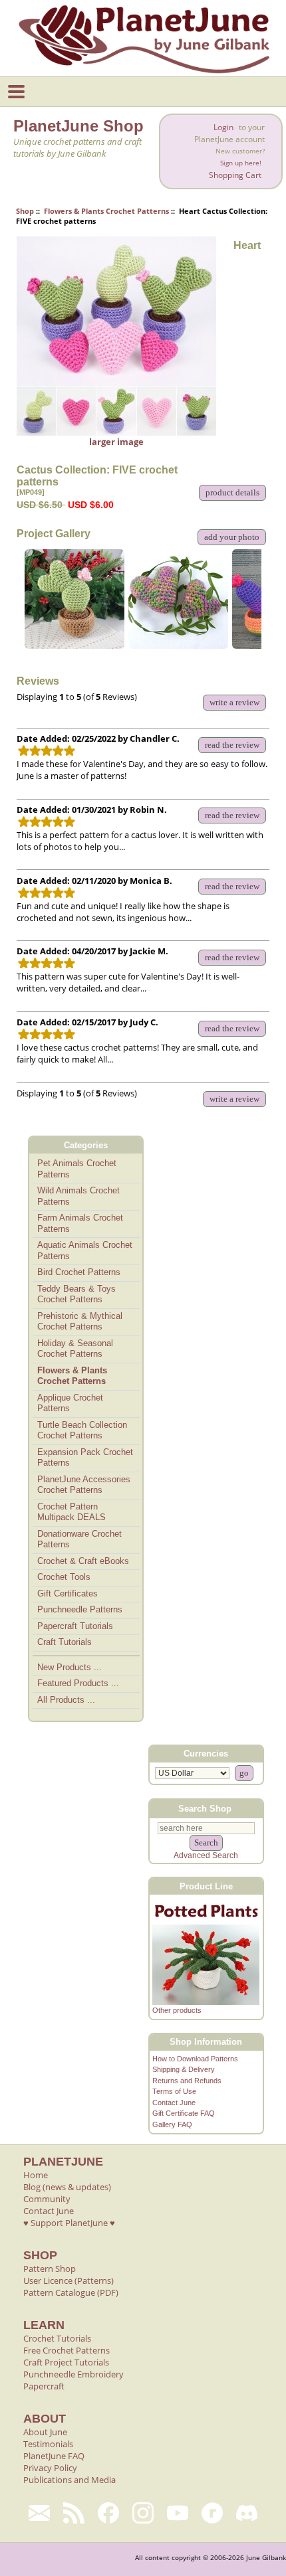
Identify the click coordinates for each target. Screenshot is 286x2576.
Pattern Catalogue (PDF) (71, 2292)
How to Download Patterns (195, 2059)
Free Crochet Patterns (67, 2350)
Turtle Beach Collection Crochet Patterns (82, 1430)
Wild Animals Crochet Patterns (78, 1196)
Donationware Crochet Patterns (79, 1539)
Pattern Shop (50, 2269)
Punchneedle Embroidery (73, 2374)
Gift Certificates (68, 1593)
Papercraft (44, 2386)
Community (47, 2199)
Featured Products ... (78, 1683)
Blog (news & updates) (67, 2187)
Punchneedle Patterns (80, 1609)
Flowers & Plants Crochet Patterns (106, 211)
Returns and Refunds (187, 2081)
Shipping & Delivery (184, 2069)
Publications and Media (70, 2480)
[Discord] (247, 2513)
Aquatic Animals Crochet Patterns (85, 1250)
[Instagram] (143, 2513)
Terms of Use (174, 2091)
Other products (177, 2010)
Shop (25, 211)
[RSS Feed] (74, 2513)
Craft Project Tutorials (66, 2362)
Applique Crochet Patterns (70, 1403)
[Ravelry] (212, 2513)
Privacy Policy (50, 2468)
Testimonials (48, 2444)
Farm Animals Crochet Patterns (80, 1223)
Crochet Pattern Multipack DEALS (71, 1512)
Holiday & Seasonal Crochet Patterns (75, 1349)
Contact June (174, 2103)
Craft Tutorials (65, 1642)
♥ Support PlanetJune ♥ (69, 2223)
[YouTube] (178, 2513)
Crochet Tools (64, 1577)
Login (223, 127)
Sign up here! (241, 163)
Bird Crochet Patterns (79, 1272)
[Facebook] (108, 2513)
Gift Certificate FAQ (184, 2113)
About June (45, 2432)
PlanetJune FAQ (54, 2456)
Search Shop (205, 1809)
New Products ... (70, 1667)
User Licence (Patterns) (69, 2280)
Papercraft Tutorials (75, 1626)
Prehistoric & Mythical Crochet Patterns (80, 1322)
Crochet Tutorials (57, 2338)
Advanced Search (206, 1855)
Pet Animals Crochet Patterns (77, 1169)
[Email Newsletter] (39, 2513)
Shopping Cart (235, 175)
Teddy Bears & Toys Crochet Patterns (76, 1294)
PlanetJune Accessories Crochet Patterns (84, 1485)
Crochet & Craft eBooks (83, 1561)
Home (36, 2175)
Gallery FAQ (172, 2124)
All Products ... (66, 1700)
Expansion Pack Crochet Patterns (85, 1458)
